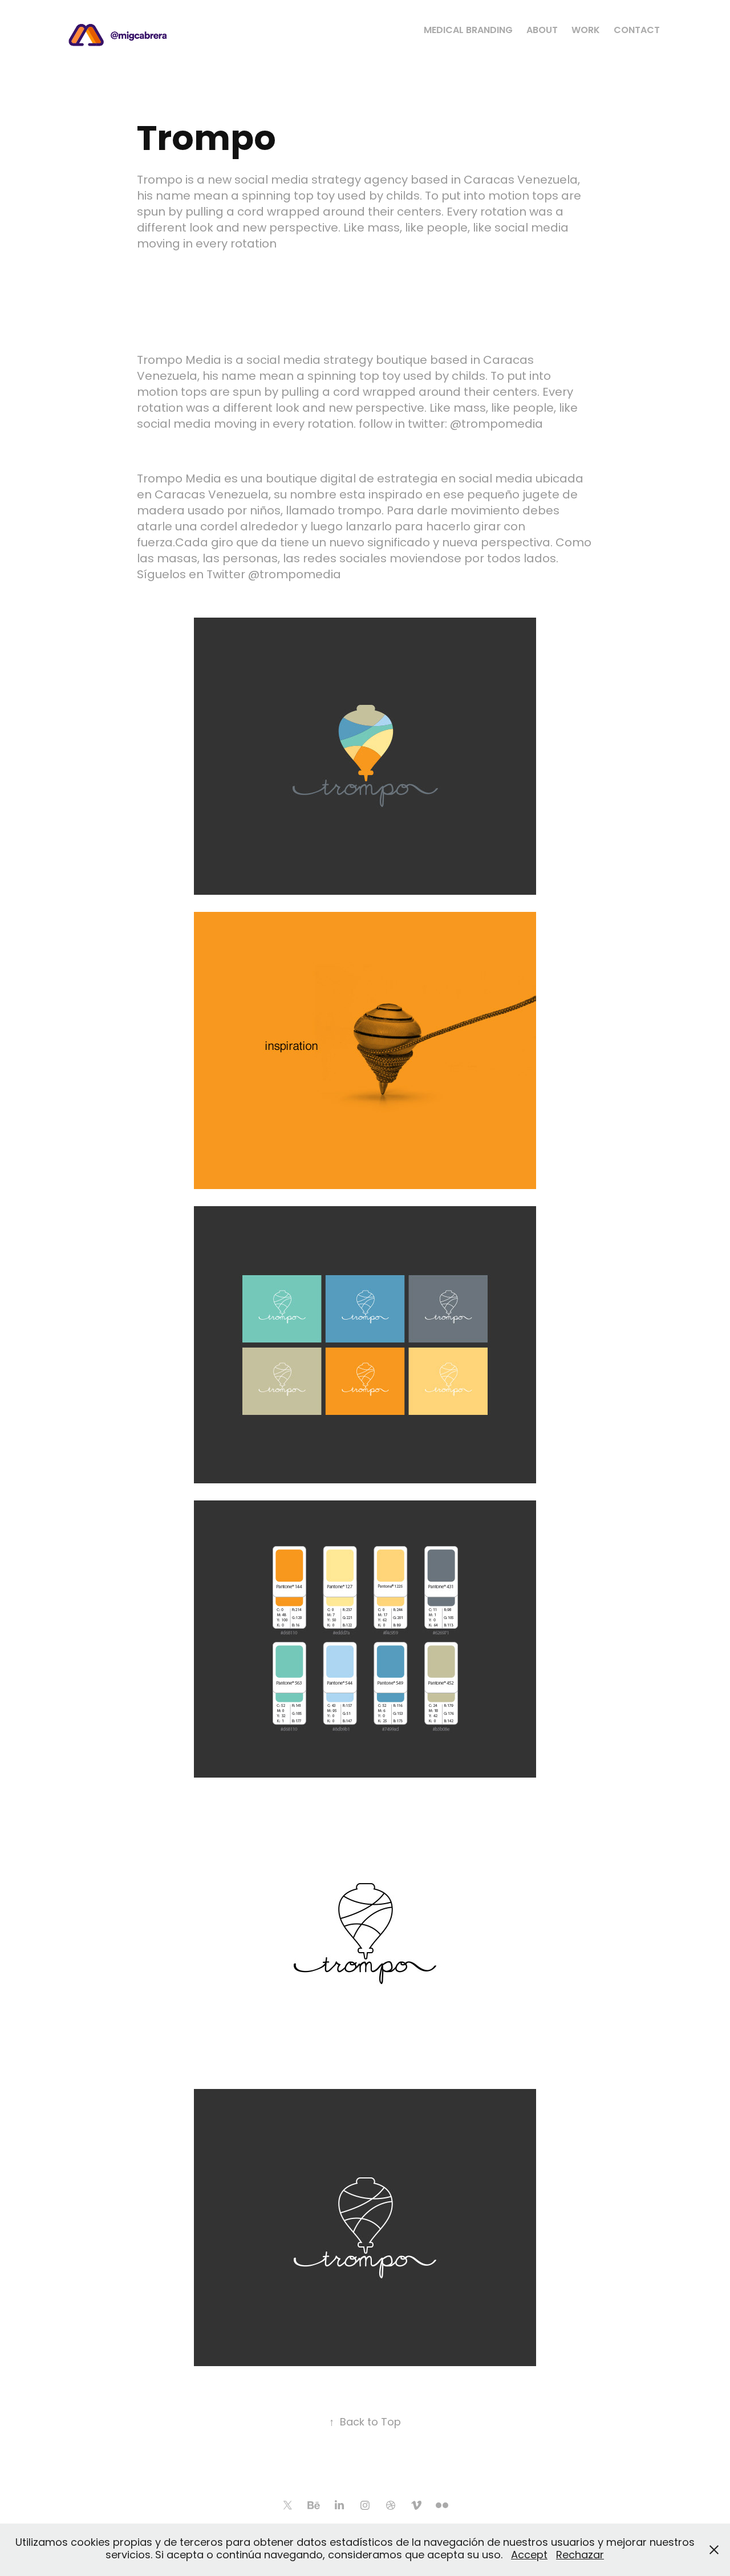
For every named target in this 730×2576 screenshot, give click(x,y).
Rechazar (580, 2556)
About (542, 31)
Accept (529, 2556)
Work (586, 31)
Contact (637, 31)
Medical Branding (468, 31)
